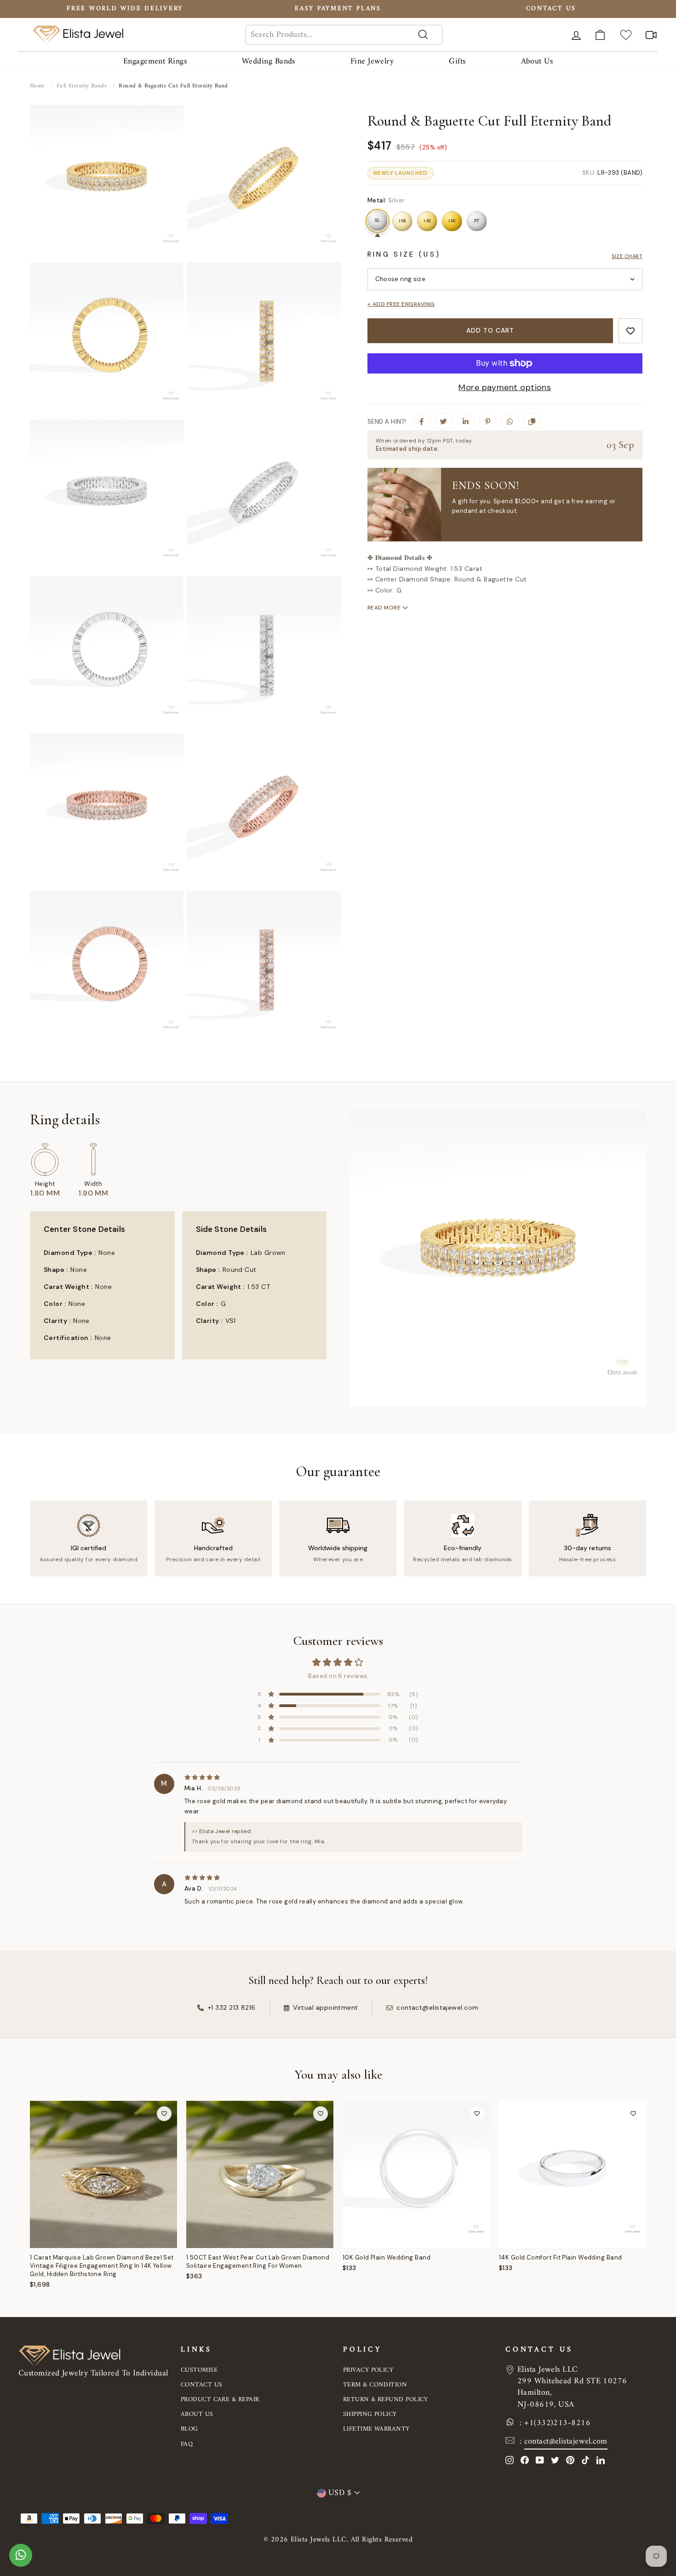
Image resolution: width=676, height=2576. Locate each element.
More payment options (505, 387)
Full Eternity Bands (82, 86)
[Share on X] (444, 422)
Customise (199, 2370)
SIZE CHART (627, 256)
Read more (385, 608)
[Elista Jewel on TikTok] (585, 2460)
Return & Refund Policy (386, 2400)
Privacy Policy (368, 2370)
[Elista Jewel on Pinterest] (570, 2460)
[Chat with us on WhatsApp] (21, 2560)
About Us (537, 61)
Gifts (457, 61)
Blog (189, 2429)
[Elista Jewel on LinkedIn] (601, 2460)
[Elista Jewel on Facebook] (525, 2460)
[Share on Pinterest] (488, 422)
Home (37, 86)
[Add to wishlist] (630, 331)
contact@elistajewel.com (566, 2441)
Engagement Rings (155, 61)
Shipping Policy (370, 2414)
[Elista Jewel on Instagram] (510, 2460)
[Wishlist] (626, 35)
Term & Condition (375, 2385)
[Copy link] (532, 422)
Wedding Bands (269, 61)
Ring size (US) (404, 254)
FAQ (187, 2444)
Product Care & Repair (220, 2400)
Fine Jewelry (372, 61)
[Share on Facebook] (422, 422)
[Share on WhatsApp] (510, 422)
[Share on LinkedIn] (466, 422)
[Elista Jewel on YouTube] (540, 2460)
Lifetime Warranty (376, 2429)
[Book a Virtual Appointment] (651, 35)
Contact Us (202, 2385)
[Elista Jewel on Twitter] (555, 2460)
